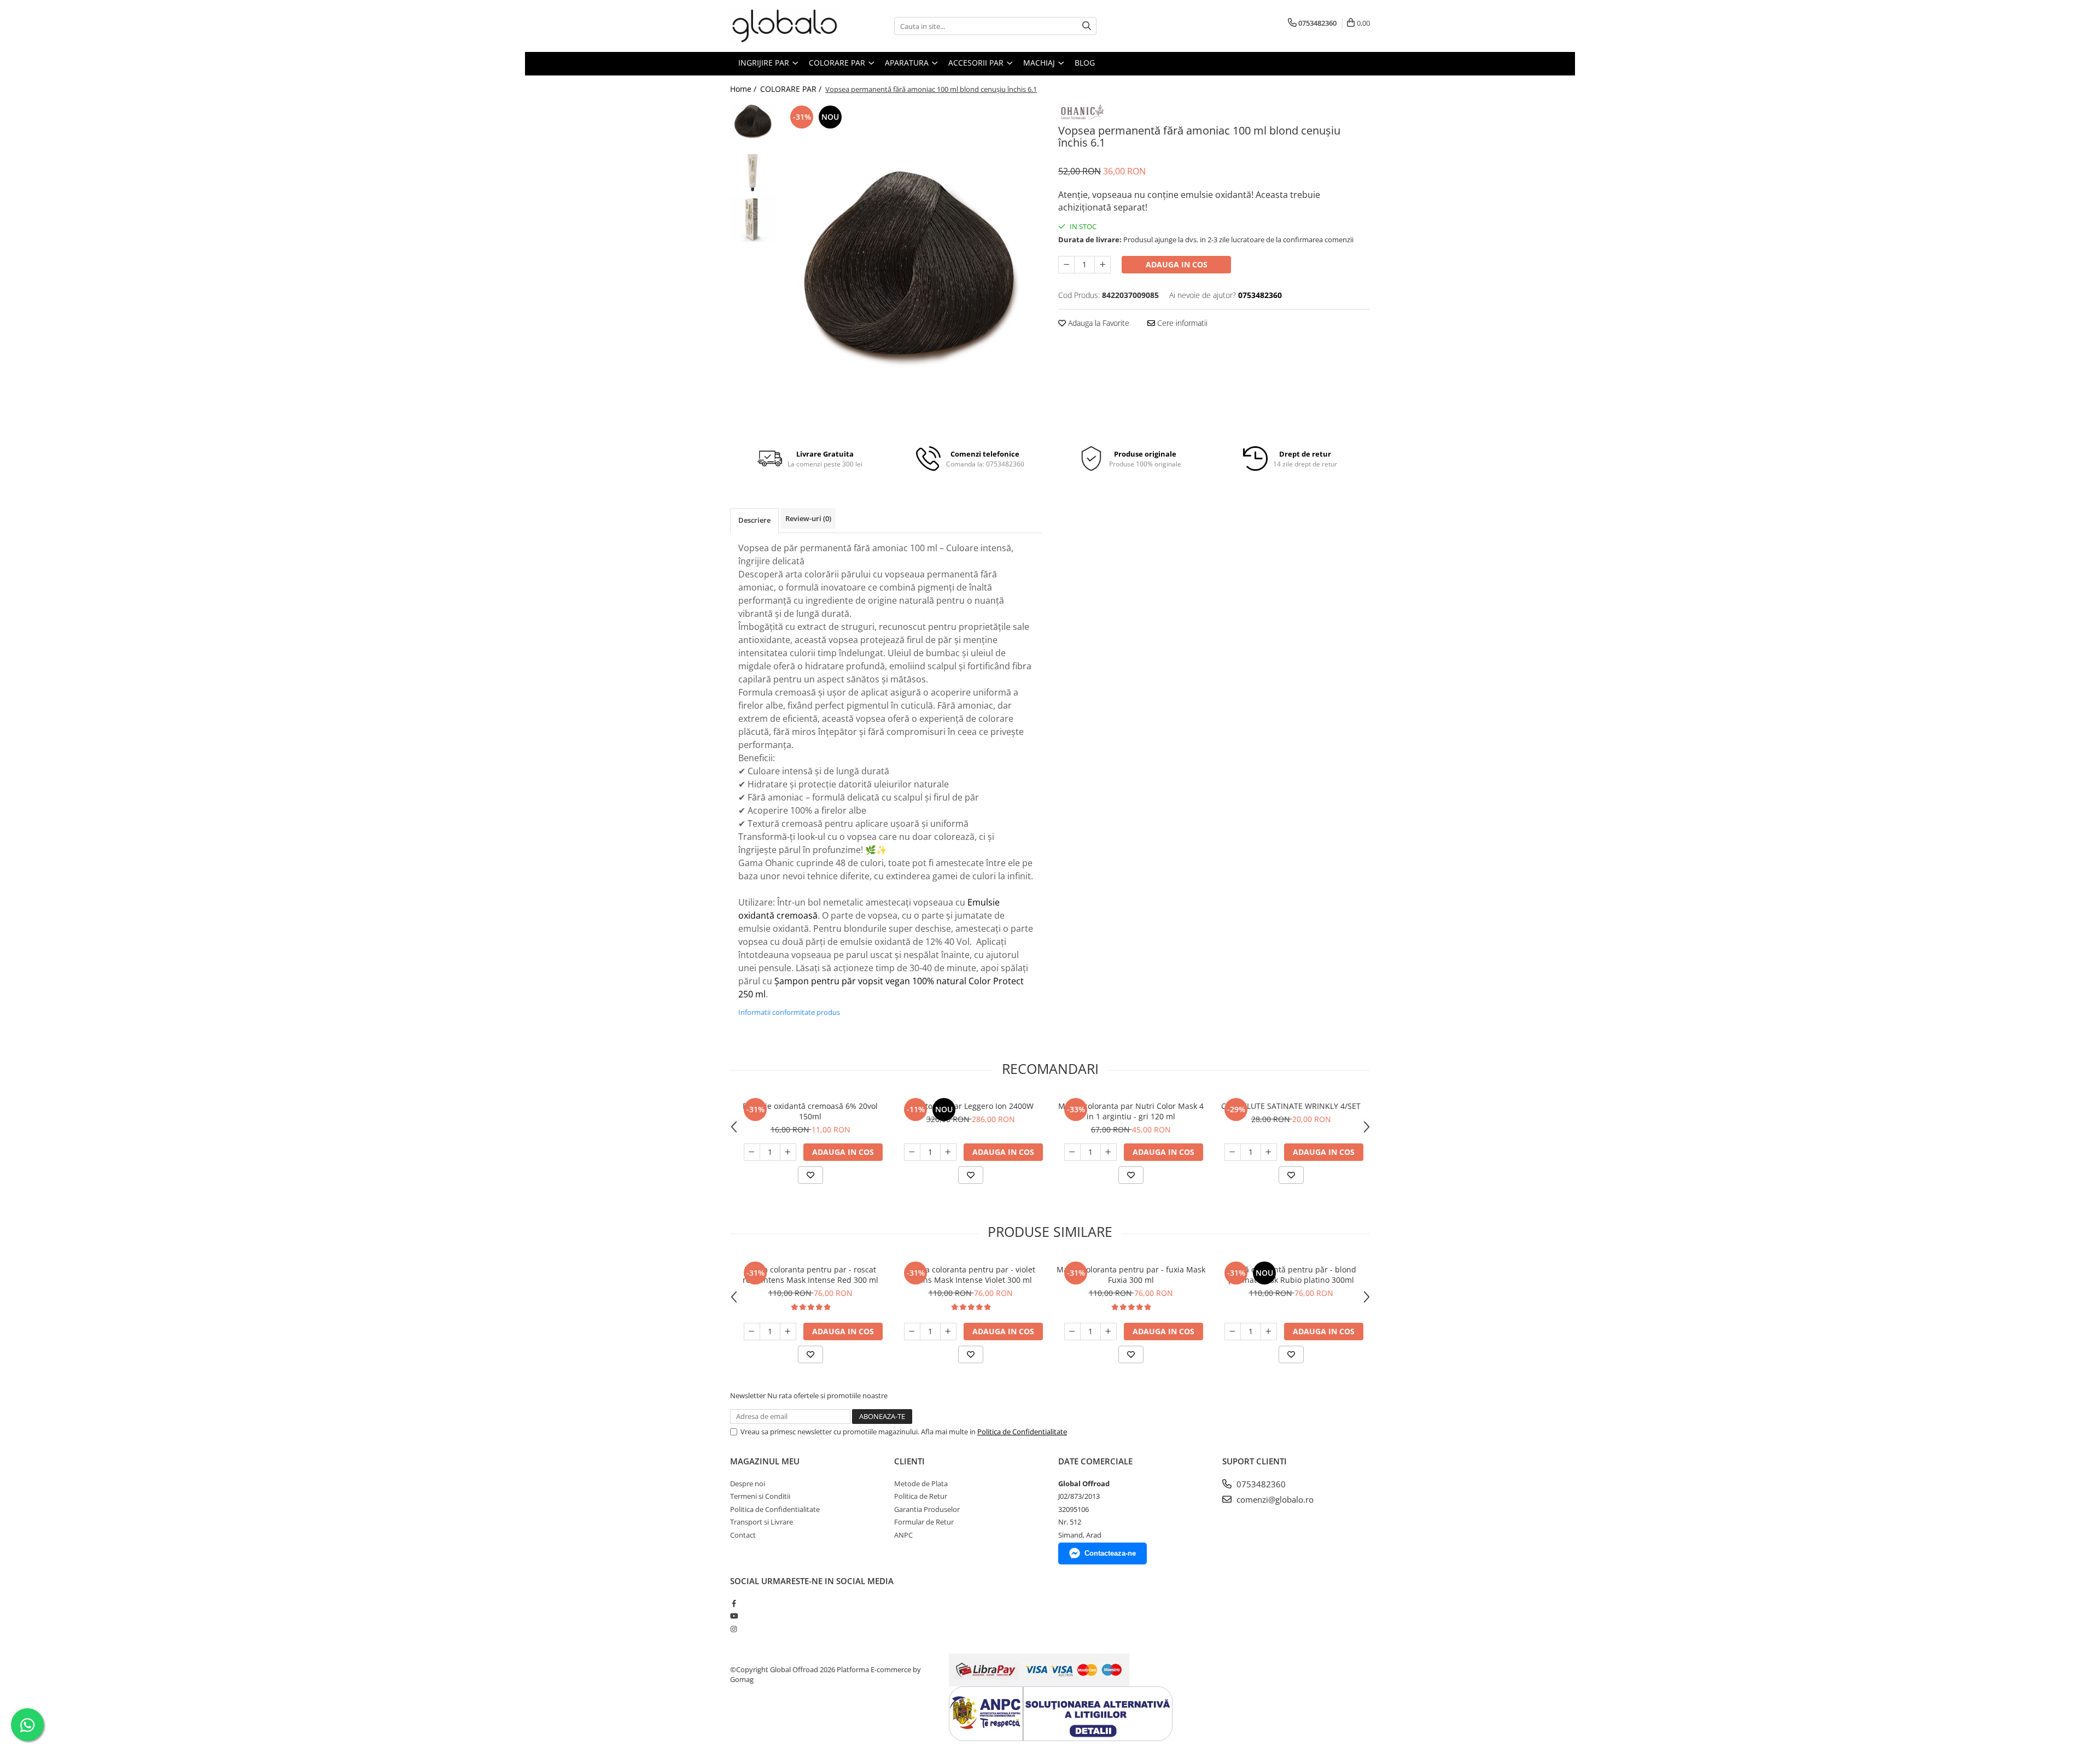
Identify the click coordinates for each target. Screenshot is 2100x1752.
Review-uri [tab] (808, 518)
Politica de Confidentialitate (1022, 1432)
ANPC (903, 1535)
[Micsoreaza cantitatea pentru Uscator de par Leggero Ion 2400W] (912, 1152)
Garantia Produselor (927, 1509)
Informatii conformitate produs (789, 1012)
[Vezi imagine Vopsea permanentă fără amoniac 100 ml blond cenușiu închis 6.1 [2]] (753, 219)
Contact (743, 1535)
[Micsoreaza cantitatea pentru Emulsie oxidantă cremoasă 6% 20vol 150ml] (752, 1152)
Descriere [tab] (754, 520)
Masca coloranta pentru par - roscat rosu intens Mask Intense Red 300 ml (810, 1275)
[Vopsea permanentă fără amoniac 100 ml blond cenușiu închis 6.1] (912, 267)
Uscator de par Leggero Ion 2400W (971, 1106)
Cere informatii (1181, 323)
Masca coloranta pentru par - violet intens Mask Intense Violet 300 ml (971, 1275)
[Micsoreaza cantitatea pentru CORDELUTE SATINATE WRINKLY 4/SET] (1233, 1152)
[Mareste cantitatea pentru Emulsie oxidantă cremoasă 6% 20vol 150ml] (788, 1152)
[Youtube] (734, 1616)
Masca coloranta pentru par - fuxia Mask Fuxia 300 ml (1131, 1275)
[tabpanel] (912, 267)
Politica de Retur (921, 1496)
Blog (1085, 63)
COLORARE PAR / (792, 89)
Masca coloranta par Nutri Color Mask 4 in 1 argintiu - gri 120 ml (1131, 1111)
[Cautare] (1087, 26)
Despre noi (748, 1484)
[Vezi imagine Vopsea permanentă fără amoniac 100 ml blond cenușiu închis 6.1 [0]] (753, 121)
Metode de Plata (921, 1484)
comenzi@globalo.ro (1274, 1499)
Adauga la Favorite (1098, 323)
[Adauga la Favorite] (810, 1175)
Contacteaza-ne (1110, 1553)
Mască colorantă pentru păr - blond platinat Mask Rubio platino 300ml (1291, 1275)
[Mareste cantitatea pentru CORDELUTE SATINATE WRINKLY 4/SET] (1269, 1152)
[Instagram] (734, 1629)
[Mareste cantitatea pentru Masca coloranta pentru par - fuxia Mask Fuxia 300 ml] (1109, 1331)
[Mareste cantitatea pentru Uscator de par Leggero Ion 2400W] (948, 1152)
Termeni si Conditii (760, 1496)
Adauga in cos (1177, 264)
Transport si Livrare (762, 1522)
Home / (744, 89)
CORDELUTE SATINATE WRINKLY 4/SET (1291, 1106)
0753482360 (1260, 1484)
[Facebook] (734, 1603)
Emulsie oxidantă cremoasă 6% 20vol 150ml (810, 1111)
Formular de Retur (924, 1522)
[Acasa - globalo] (785, 26)
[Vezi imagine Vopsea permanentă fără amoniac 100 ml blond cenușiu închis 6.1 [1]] (753, 173)
